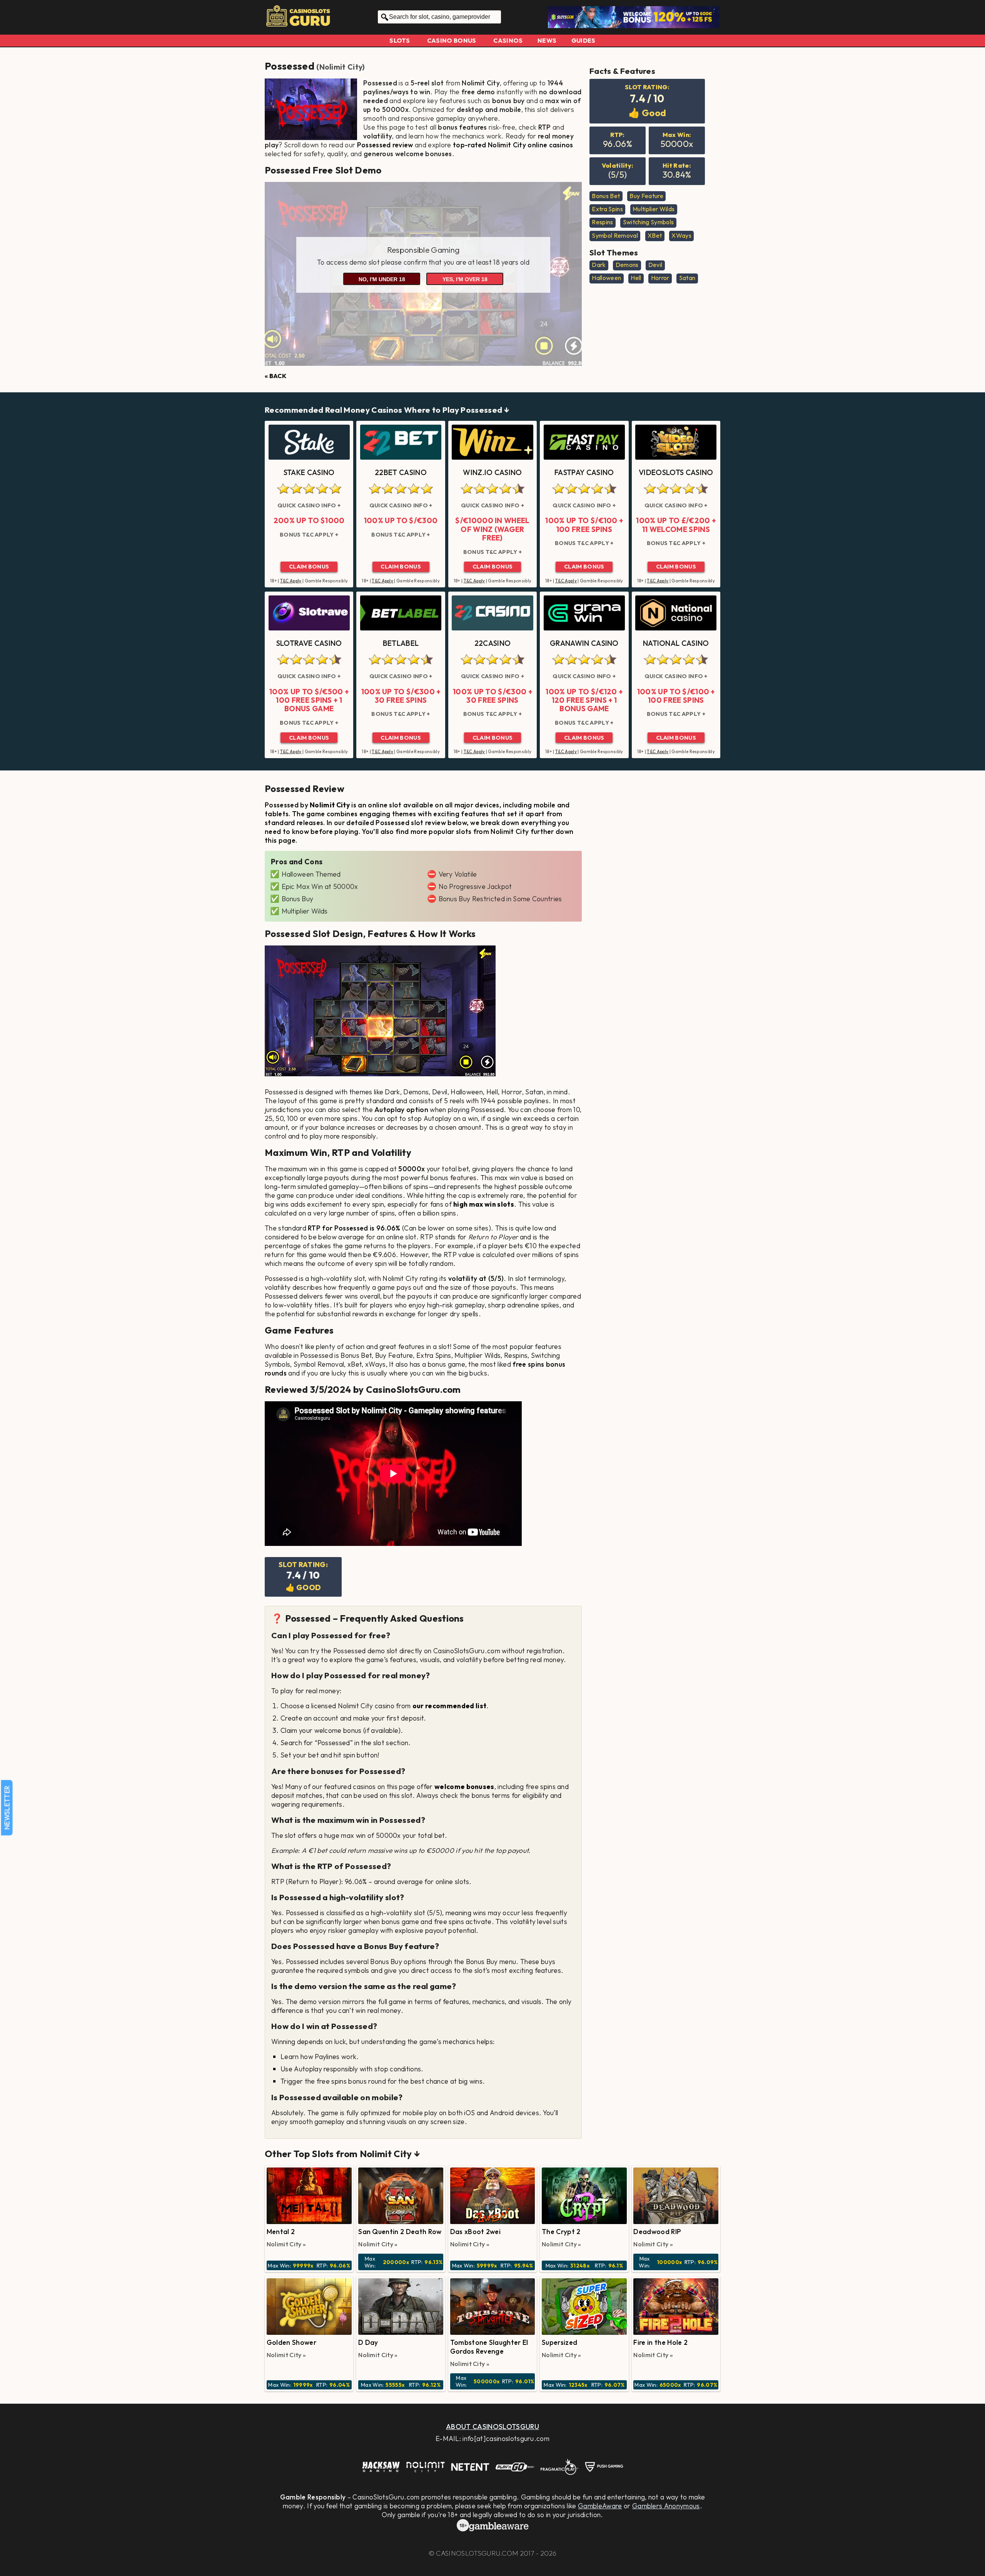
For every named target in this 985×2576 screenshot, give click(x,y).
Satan (687, 278)
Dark (599, 265)
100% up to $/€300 (401, 520)
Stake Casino (309, 472)
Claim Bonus (309, 567)
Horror (660, 278)
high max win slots (484, 1204)
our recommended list (449, 1706)
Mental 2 (281, 2232)
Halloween (606, 278)
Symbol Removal (615, 235)
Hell (636, 278)
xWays (681, 235)
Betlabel (401, 643)
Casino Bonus (452, 40)
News (547, 40)
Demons (627, 265)
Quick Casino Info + (309, 505)
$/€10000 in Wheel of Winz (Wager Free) (492, 529)
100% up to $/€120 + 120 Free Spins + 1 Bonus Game (584, 700)
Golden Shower (291, 2342)
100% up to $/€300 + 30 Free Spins (401, 696)
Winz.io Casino (492, 472)
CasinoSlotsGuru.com (477, 2553)
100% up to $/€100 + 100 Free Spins (584, 525)
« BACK (275, 376)
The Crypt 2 (561, 2232)
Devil (655, 265)
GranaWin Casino (584, 643)
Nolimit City (341, 67)
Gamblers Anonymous (666, 2506)
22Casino (493, 643)
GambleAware (600, 2506)
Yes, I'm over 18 (465, 279)
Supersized (559, 2342)
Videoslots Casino (676, 472)
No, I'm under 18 (382, 279)
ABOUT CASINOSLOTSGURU (492, 2427)
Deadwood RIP (657, 2232)
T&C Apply (291, 581)
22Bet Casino (401, 472)
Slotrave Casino (309, 643)
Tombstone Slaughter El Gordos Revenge (489, 2347)
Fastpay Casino (584, 472)
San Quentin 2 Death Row (400, 2232)
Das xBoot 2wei (475, 2232)
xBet (655, 235)
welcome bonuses (464, 1787)
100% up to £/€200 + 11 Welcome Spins (676, 525)
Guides (583, 40)
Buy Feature (646, 196)
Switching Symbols (648, 222)
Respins (602, 222)
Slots (400, 40)
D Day (368, 2342)
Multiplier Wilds (654, 209)
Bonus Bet (606, 196)
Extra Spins (607, 209)
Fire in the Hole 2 (660, 2342)
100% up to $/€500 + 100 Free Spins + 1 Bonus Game (309, 700)
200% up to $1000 (309, 520)
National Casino (676, 643)
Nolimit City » (286, 2244)
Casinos (508, 40)
